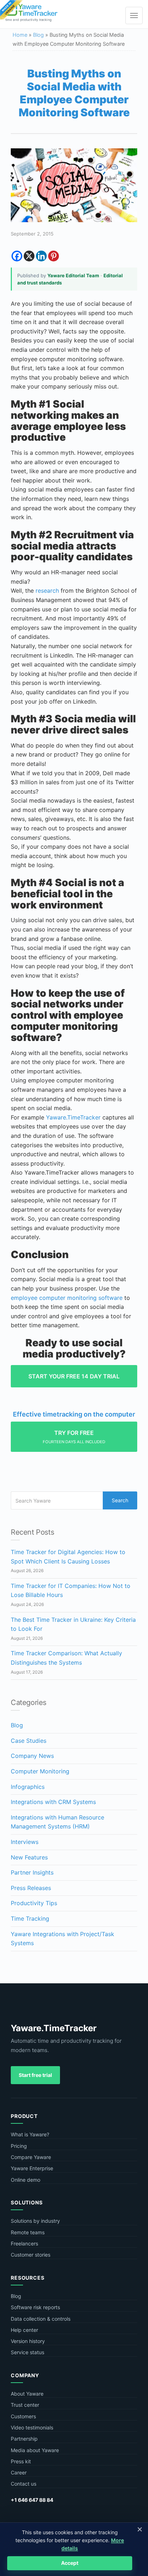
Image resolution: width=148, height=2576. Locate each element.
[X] (29, 256)
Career (19, 2472)
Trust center (25, 2405)
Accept (70, 2563)
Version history (28, 2341)
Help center (24, 2330)
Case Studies (29, 1741)
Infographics (28, 1787)
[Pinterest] (54, 256)
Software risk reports (35, 2307)
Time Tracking (30, 1918)
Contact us (24, 2484)
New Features (29, 1857)
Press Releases (31, 1888)
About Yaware (27, 2394)
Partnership (24, 2439)
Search (120, 1500)
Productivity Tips (34, 1903)
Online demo (26, 2180)
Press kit (21, 2461)
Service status (27, 2352)
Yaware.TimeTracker (73, 1117)
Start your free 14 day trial (74, 1376)
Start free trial (35, 2075)
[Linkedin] (41, 256)
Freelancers (24, 2243)
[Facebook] (17, 256)
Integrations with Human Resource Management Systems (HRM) (57, 1822)
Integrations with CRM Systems (53, 1802)
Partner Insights (32, 1872)
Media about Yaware (35, 2450)
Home (20, 35)
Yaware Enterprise (32, 2168)
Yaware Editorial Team (73, 275)
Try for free (74, 1437)
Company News (32, 1756)
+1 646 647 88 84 (32, 2500)
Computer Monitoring (40, 1771)
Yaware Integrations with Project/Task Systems (63, 1939)
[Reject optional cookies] (139, 2529)
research (47, 591)
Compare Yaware (31, 2157)
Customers (23, 2416)
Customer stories (31, 2255)
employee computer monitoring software (67, 1298)
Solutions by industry (35, 2221)
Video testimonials (32, 2427)
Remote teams (28, 2232)
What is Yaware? (30, 2134)
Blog (38, 35)
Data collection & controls (41, 2319)
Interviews (25, 1842)
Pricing (19, 2146)
